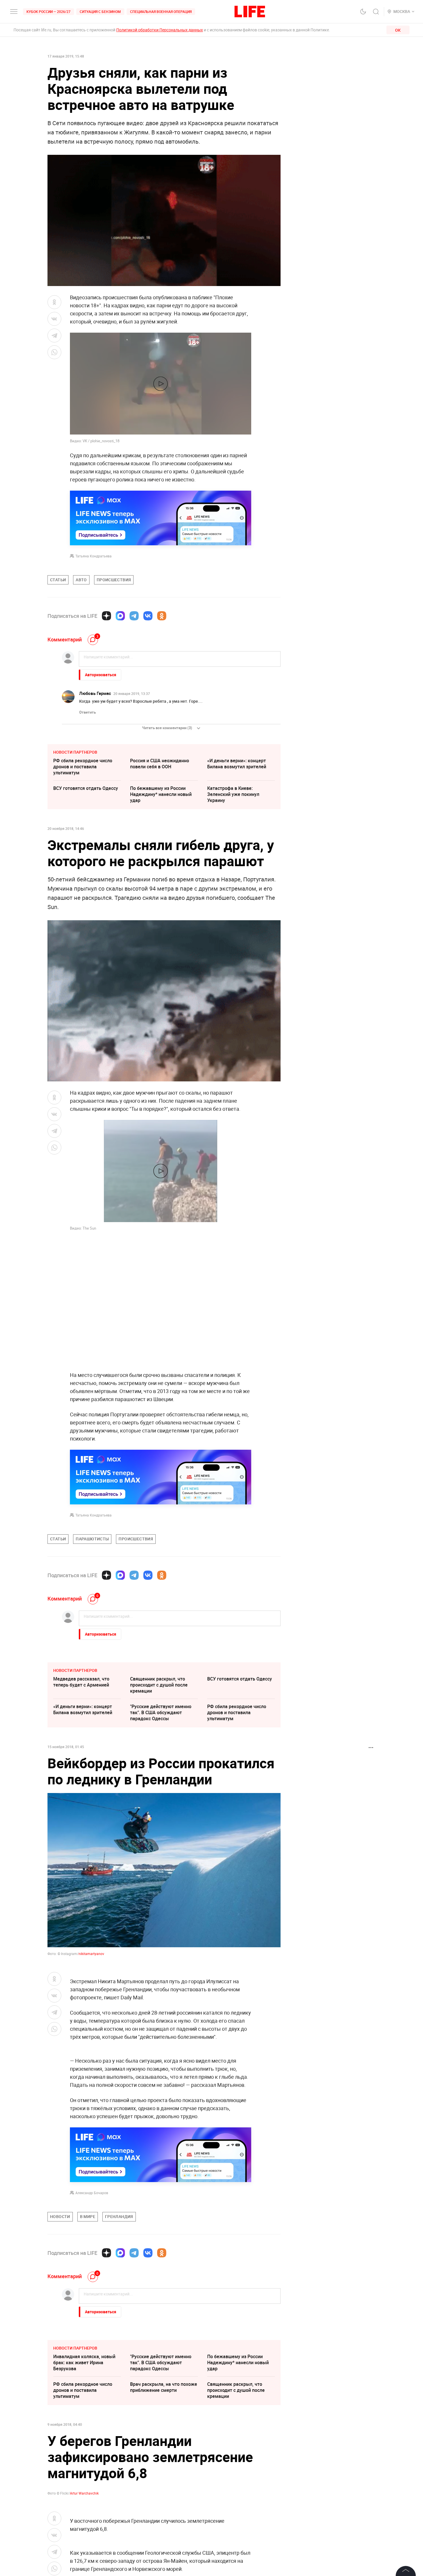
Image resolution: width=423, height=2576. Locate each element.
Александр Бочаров (92, 2316)
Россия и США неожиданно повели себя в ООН (160, 764)
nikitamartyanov (91, 1954)
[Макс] (120, 616)
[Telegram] (134, 616)
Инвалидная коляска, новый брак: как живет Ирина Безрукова (84, 2486)
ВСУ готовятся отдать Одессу (86, 788)
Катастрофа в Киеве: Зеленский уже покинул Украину (233, 794)
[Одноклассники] (162, 616)
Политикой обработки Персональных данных (160, 30)
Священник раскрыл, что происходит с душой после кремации (159, 1685)
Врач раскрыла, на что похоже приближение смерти (164, 2511)
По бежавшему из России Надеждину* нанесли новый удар (161, 794)
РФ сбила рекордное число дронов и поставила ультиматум (83, 767)
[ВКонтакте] (148, 616)
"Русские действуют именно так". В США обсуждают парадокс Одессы (161, 1712)
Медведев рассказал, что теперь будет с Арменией (81, 1682)
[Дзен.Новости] (106, 616)
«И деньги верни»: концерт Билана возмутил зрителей (237, 764)
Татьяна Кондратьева (94, 556)
